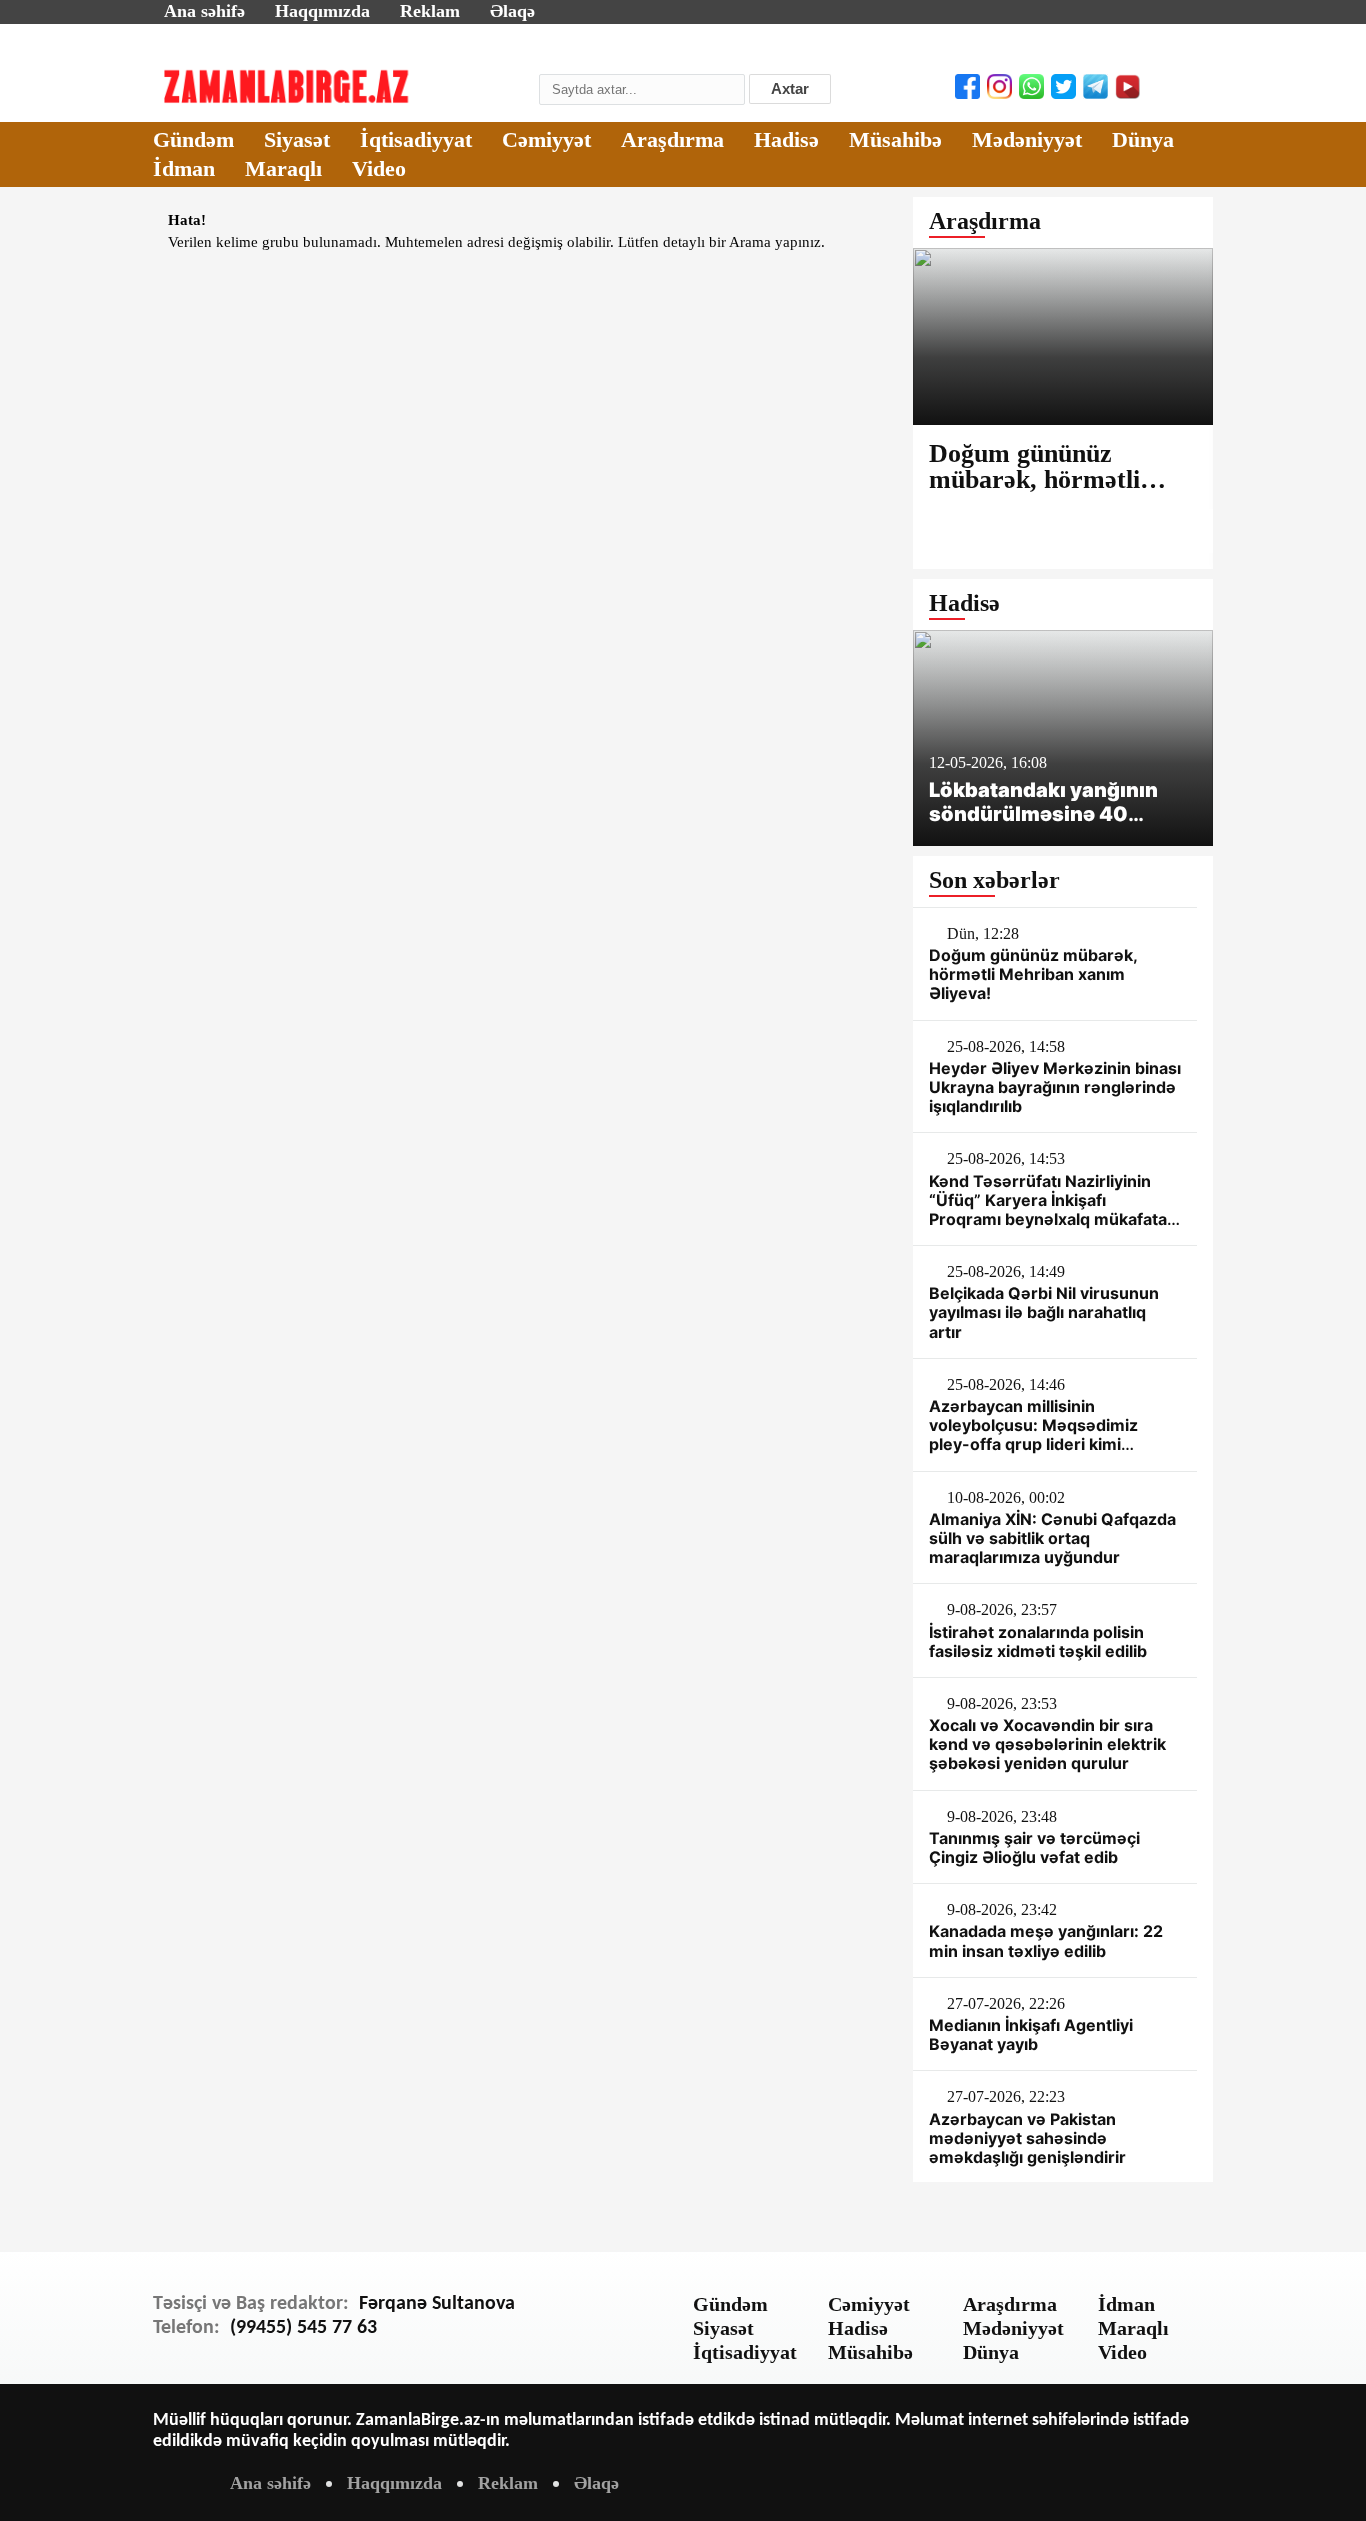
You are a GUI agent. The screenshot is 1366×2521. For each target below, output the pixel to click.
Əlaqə (512, 11)
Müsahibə (895, 139)
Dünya (1143, 139)
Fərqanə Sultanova (437, 2304)
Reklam (430, 11)
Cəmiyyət (546, 139)
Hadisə (786, 139)
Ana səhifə (204, 11)
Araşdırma (672, 139)
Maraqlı (283, 168)
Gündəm (193, 139)
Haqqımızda (322, 11)
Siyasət (297, 139)
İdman (184, 168)
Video (379, 168)
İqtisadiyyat (416, 139)
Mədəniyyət (1027, 139)
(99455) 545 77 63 (303, 2328)
